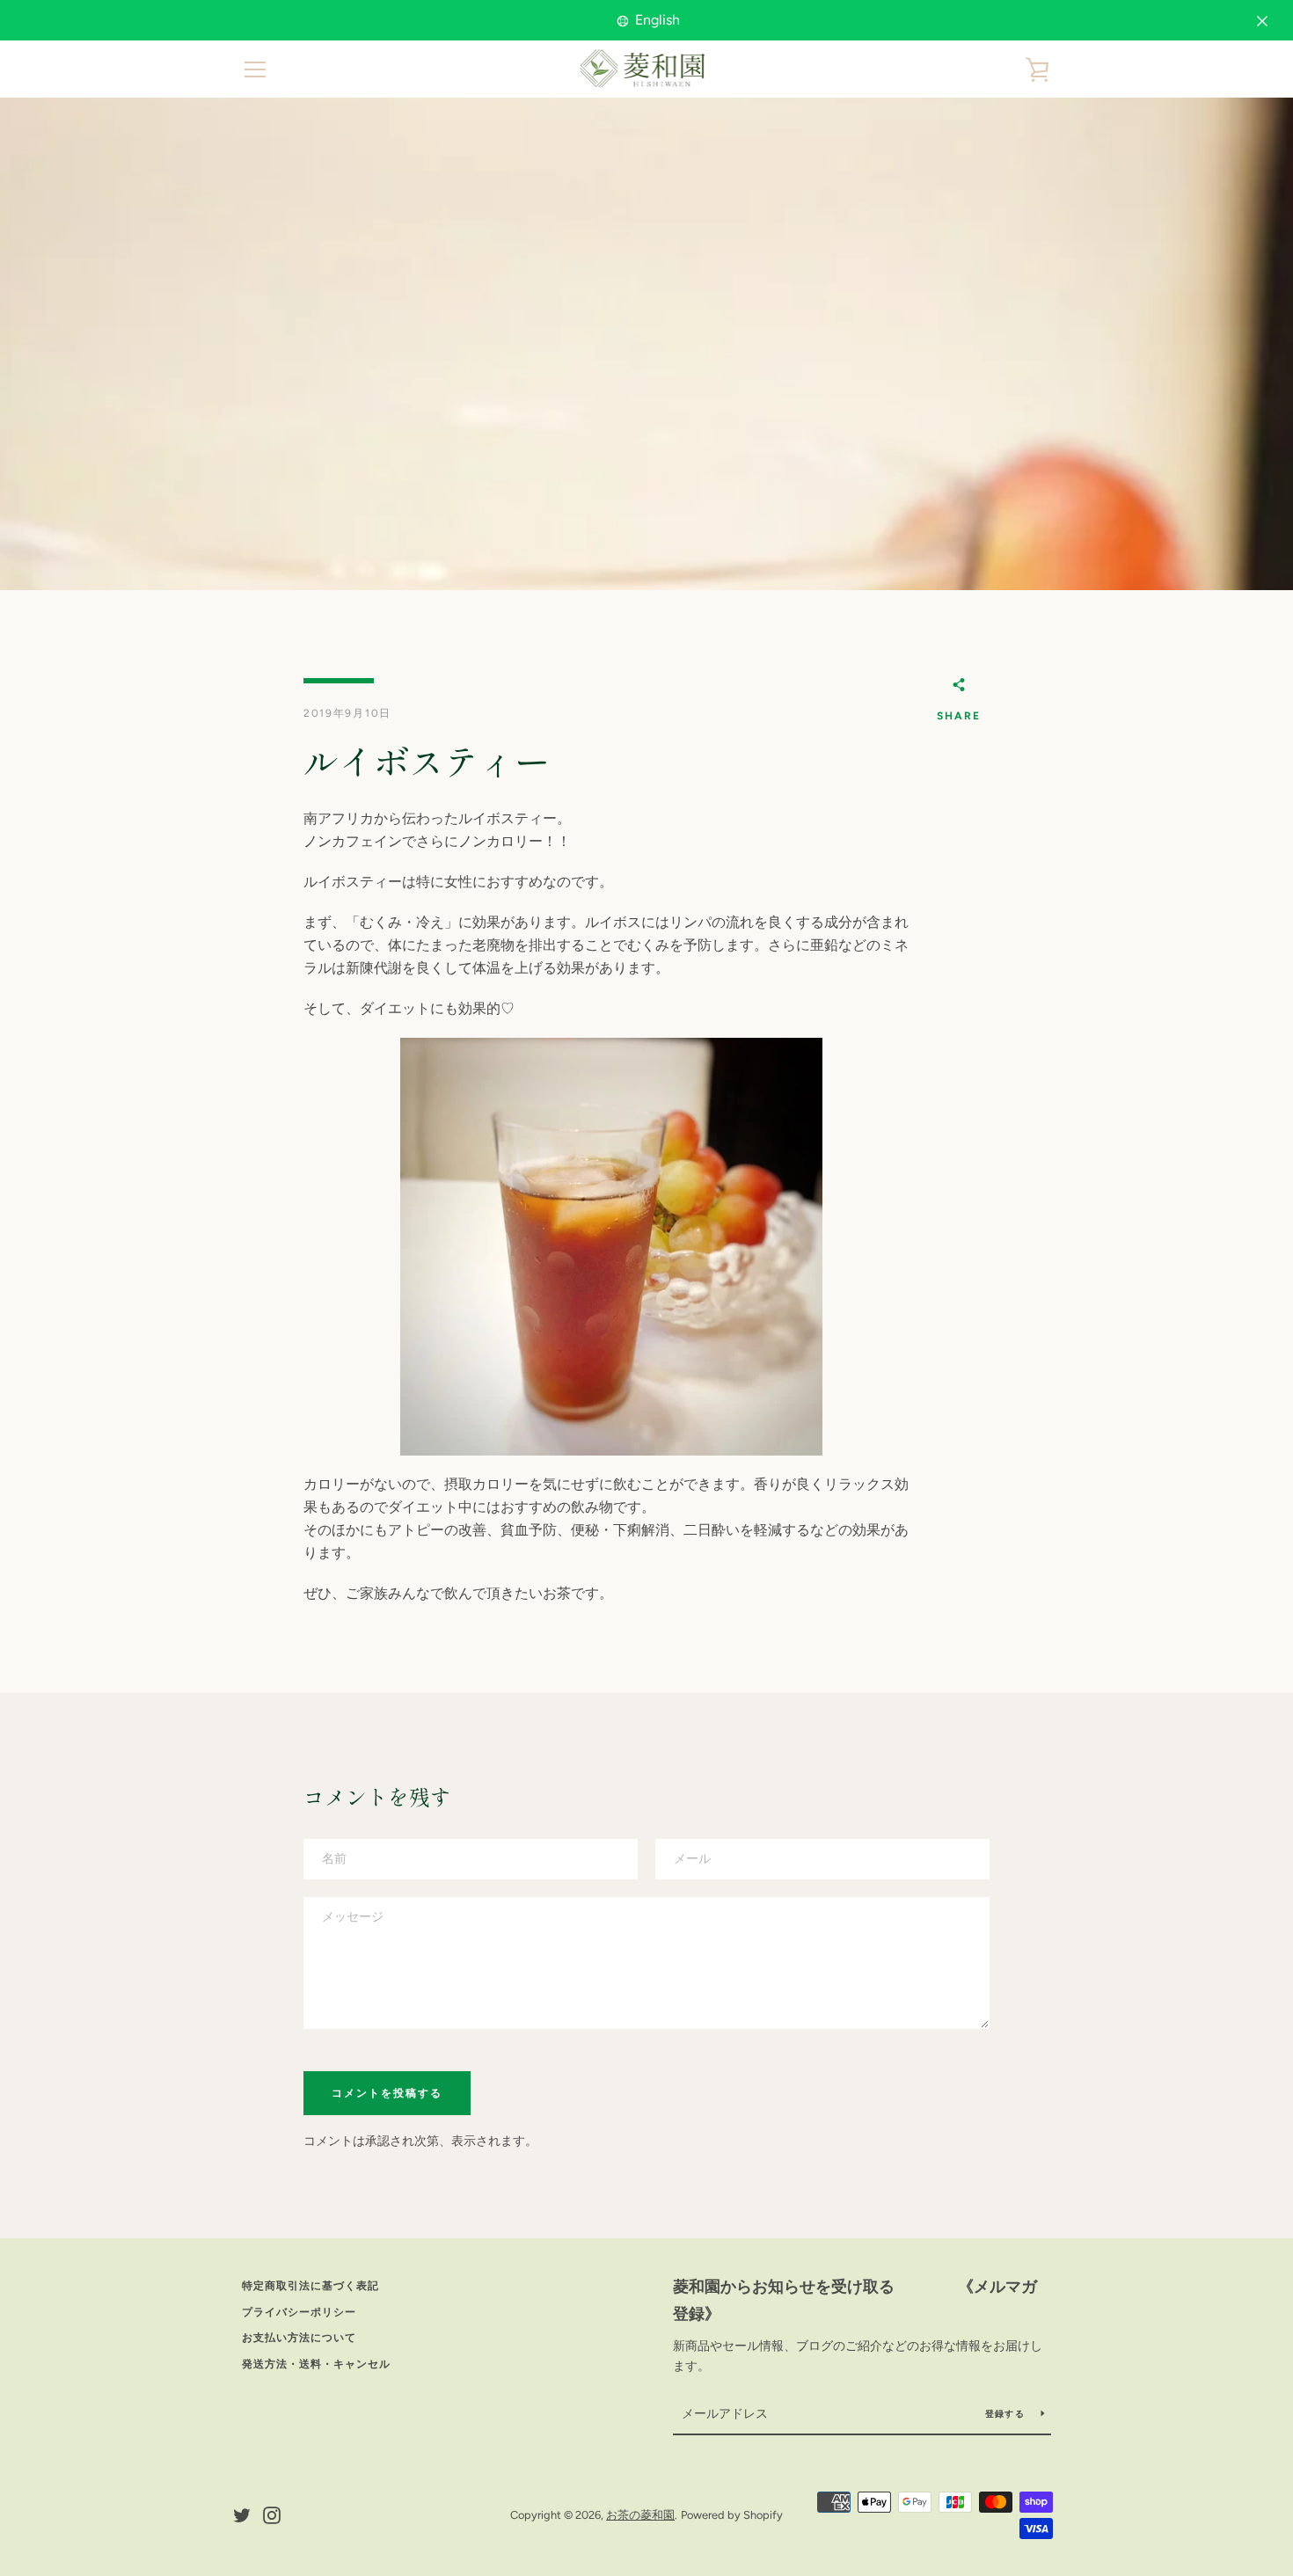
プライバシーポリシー (299, 2312)
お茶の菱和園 (640, 2515)
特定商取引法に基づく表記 (310, 2286)
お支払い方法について (299, 2338)
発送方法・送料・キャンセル (316, 2364)
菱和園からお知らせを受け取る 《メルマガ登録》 (855, 2300)
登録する (1006, 2414)
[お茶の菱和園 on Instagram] (272, 2514)
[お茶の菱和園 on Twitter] (242, 2514)
